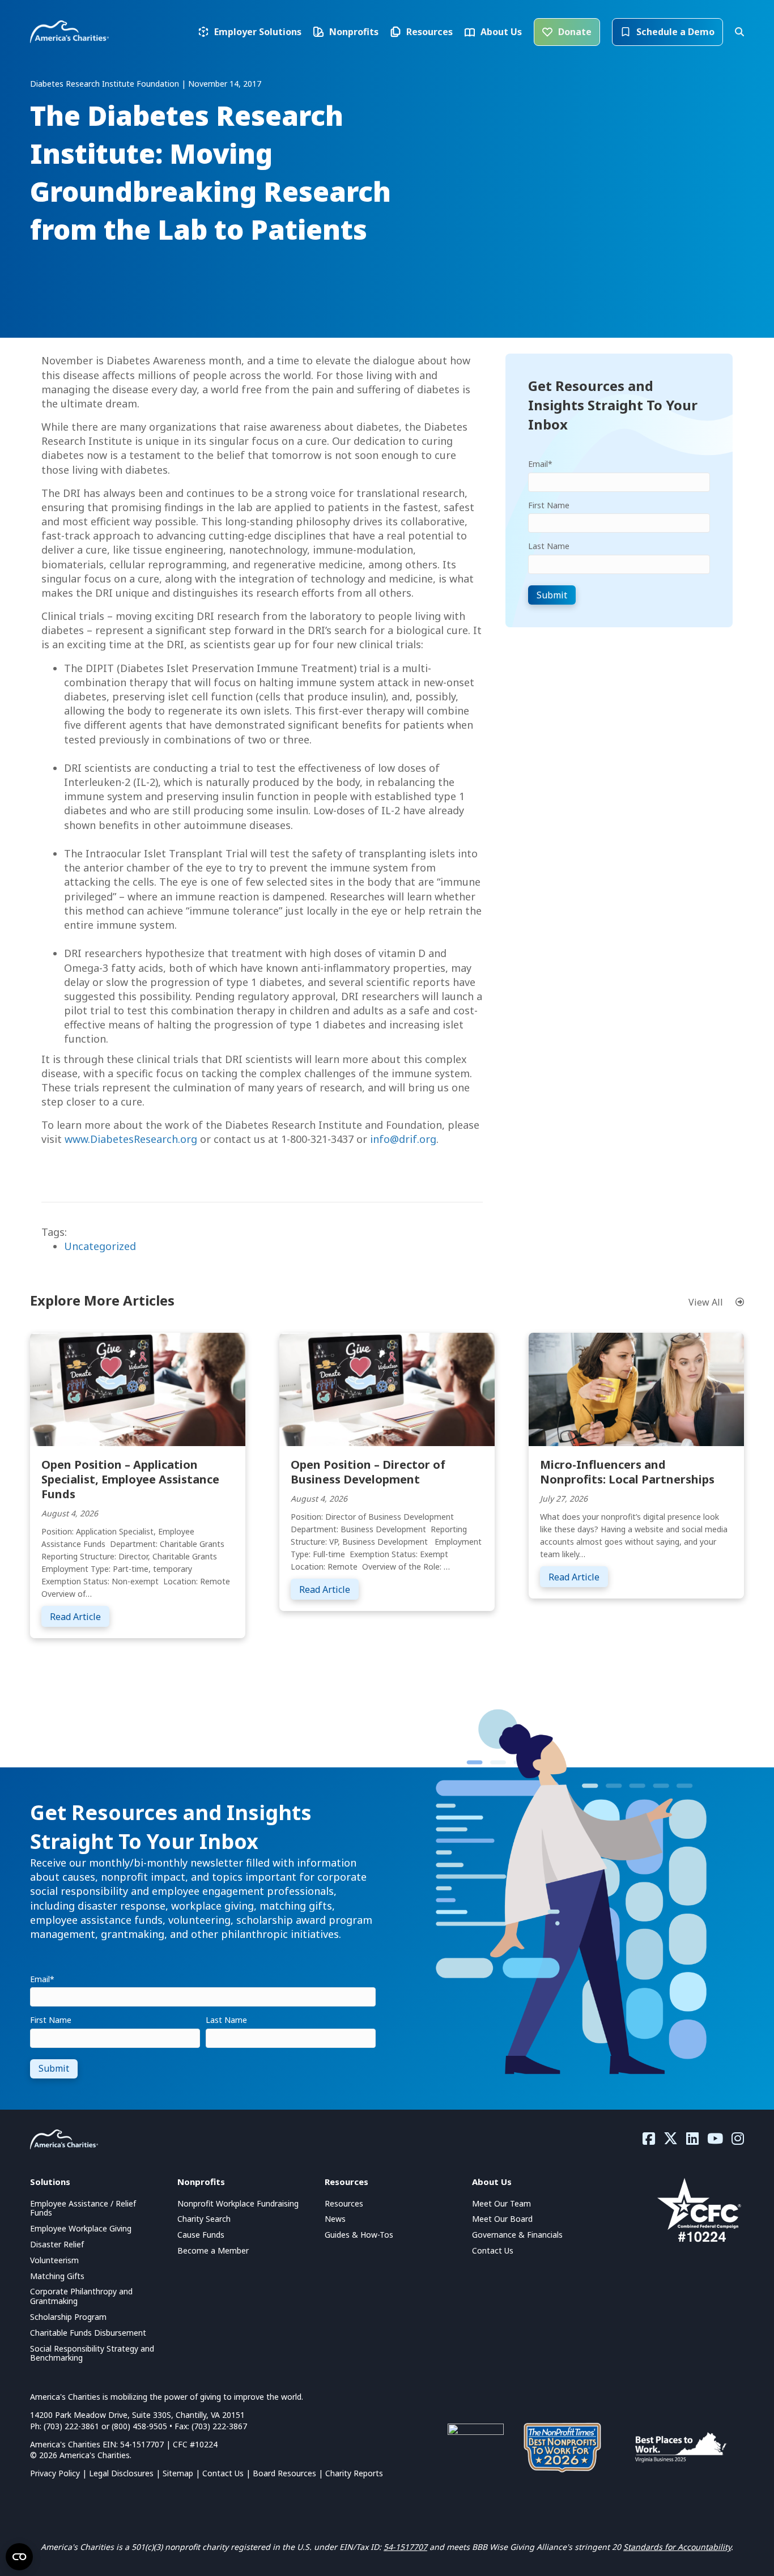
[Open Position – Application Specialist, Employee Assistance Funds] (138, 1388)
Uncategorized (100, 1246)
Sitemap (178, 2473)
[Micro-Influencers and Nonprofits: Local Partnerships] (636, 1388)
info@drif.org (403, 1139)
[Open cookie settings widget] (19, 2557)
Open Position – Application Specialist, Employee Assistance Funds (130, 1479)
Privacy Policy (55, 2473)
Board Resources (284, 2473)
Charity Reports (354, 2473)
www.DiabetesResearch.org (131, 1139)
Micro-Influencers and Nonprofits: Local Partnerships (627, 1472)
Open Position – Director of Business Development (368, 1472)
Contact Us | (227, 2473)
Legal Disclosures (121, 2473)
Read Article (80, 1616)
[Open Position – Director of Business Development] (387, 1388)
